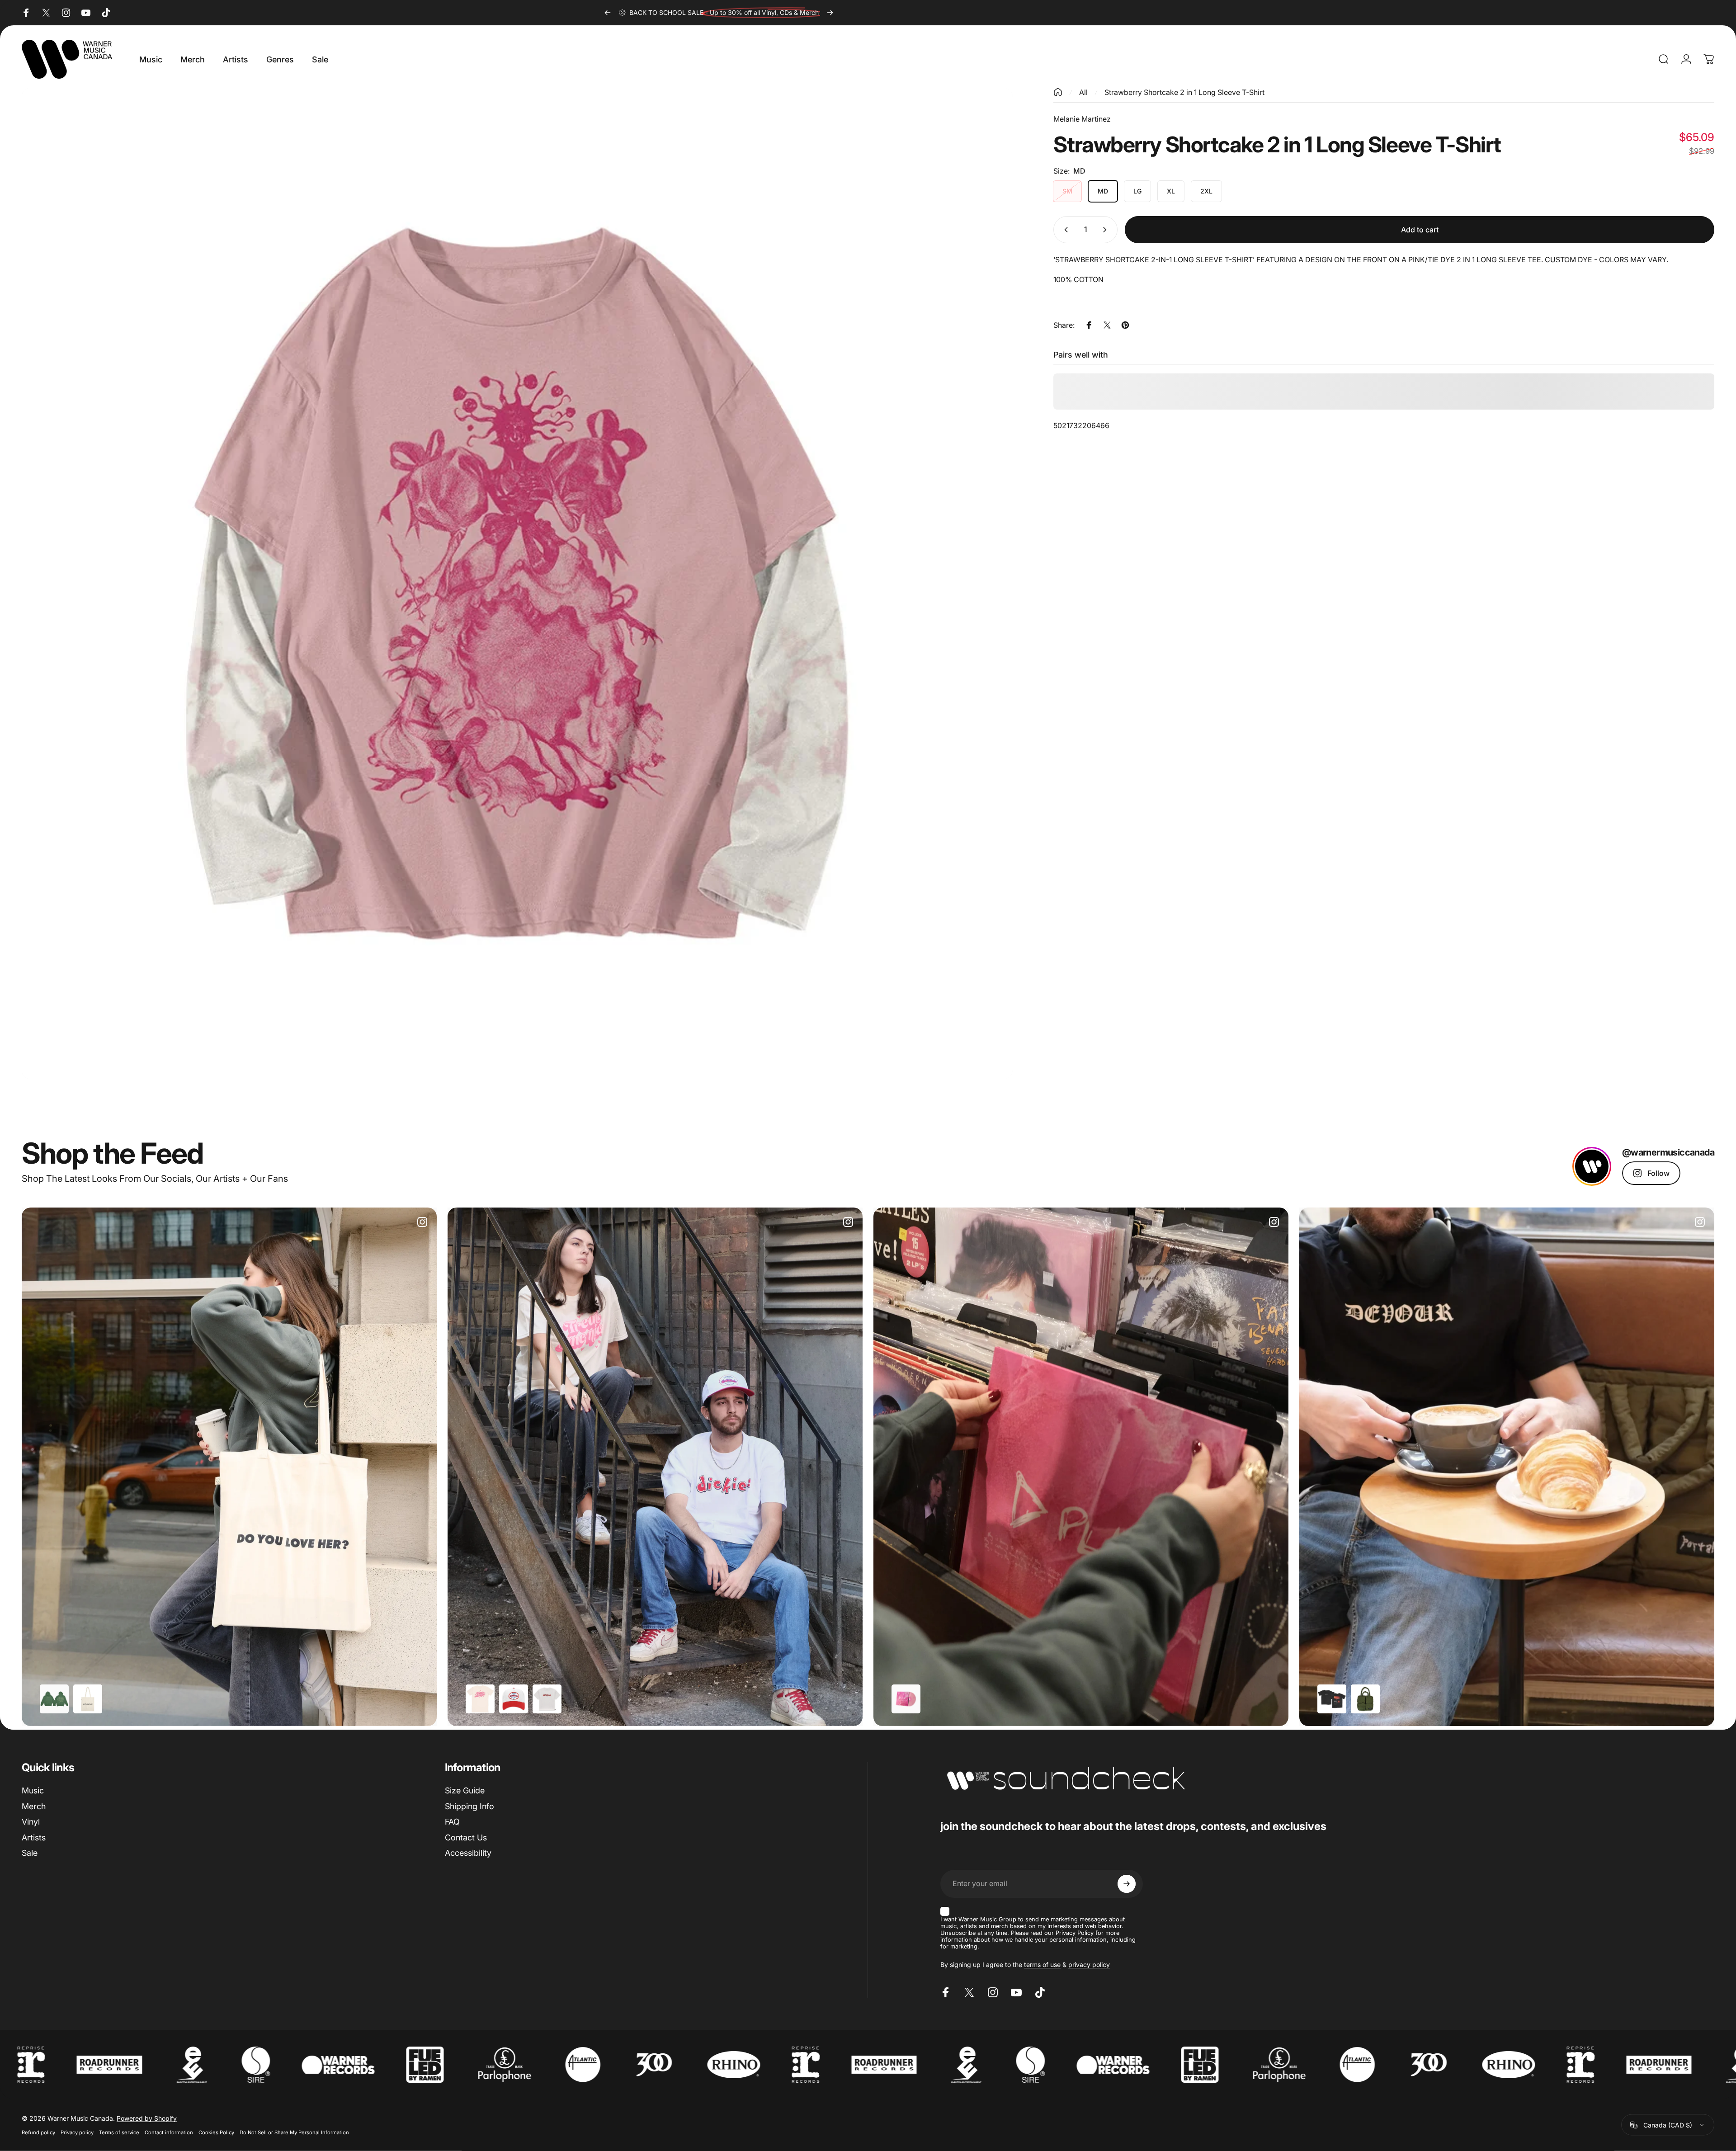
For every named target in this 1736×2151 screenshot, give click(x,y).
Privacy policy (77, 2132)
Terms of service (119, 2132)
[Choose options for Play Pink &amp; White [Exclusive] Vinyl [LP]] (906, 1699)
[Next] (830, 13)
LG (1137, 191)
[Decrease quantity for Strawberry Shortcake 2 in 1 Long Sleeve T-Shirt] (1064, 230)
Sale (30, 1853)
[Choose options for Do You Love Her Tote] (88, 1699)
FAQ (452, 1822)
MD (1103, 191)
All (1083, 92)
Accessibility (468, 1853)
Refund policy (38, 2132)
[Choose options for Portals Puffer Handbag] (1365, 1699)
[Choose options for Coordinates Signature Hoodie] (54, 1699)
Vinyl (31, 1822)
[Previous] (608, 13)
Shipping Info (469, 1806)
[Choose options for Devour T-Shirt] (1332, 1699)
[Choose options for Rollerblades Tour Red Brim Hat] (514, 1699)
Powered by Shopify (147, 2118)
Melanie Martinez (1082, 119)
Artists (34, 1837)
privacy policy (1089, 1965)
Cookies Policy (216, 2132)
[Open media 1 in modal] (517, 583)
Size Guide (465, 1790)
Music (33, 1790)
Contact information (169, 2132)
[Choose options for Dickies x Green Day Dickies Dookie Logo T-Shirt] (547, 1699)
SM (1067, 191)
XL (1171, 191)
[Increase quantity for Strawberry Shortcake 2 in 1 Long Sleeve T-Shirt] (1107, 230)
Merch (34, 1806)
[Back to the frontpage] (1058, 92)
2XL (1206, 191)
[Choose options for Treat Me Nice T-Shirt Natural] (480, 1699)
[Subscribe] (1127, 1884)
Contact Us (466, 1837)
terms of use (1042, 1965)
